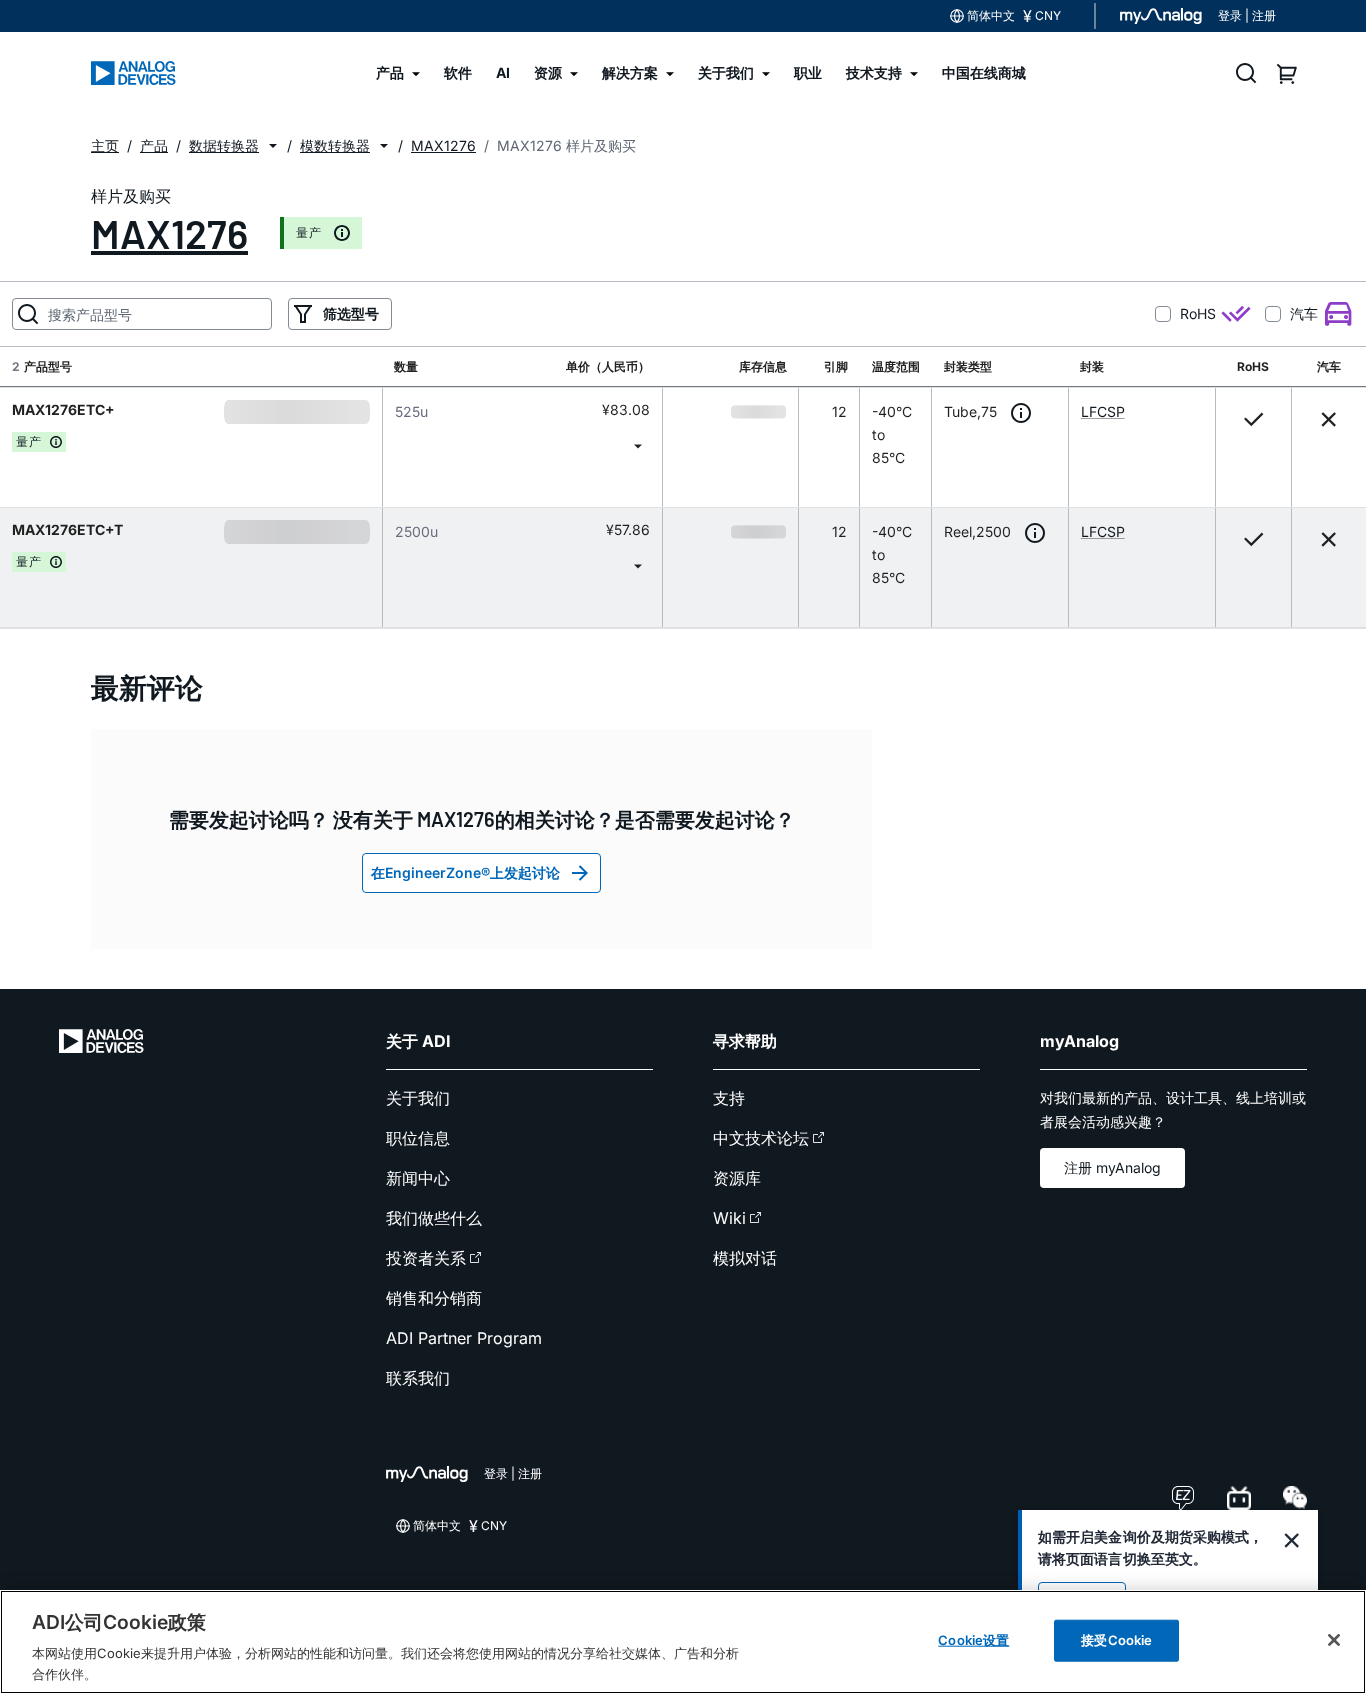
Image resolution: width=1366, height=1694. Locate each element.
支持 (729, 1098)
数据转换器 (224, 145)
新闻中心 (418, 1178)
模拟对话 (745, 1258)
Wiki (729, 1218)
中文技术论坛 (761, 1138)
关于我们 (418, 1098)
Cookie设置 (973, 1640)
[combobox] (522, 445)
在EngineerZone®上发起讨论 (465, 872)
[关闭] (1334, 1640)
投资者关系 (426, 1258)
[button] (273, 146)
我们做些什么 (434, 1218)
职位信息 (418, 1138)
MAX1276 (169, 233)
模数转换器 (335, 145)
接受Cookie (1116, 1640)
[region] (683, 1642)
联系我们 (418, 1378)
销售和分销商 (434, 1298)
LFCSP (1103, 411)
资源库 (737, 1178)
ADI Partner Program (464, 1338)
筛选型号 (351, 313)
